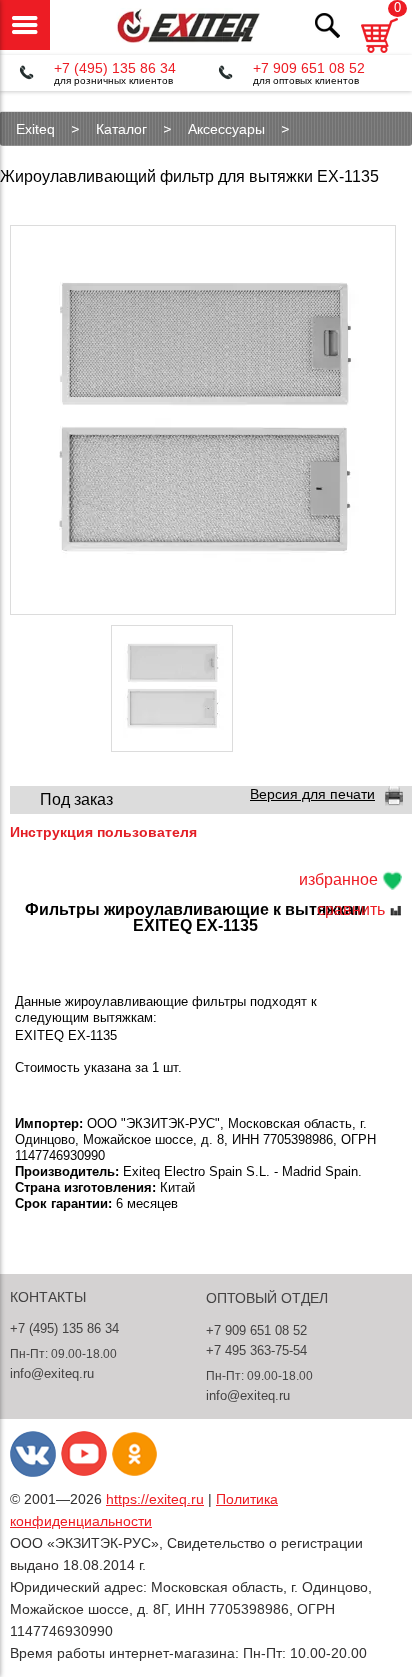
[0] (379, 55)
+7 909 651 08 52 (309, 68)
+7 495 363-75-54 (256, 1350)
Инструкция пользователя (103, 832)
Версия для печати (312, 794)
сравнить (353, 910)
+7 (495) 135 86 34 (115, 68)
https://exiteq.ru (155, 1499)
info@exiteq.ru (52, 1373)
